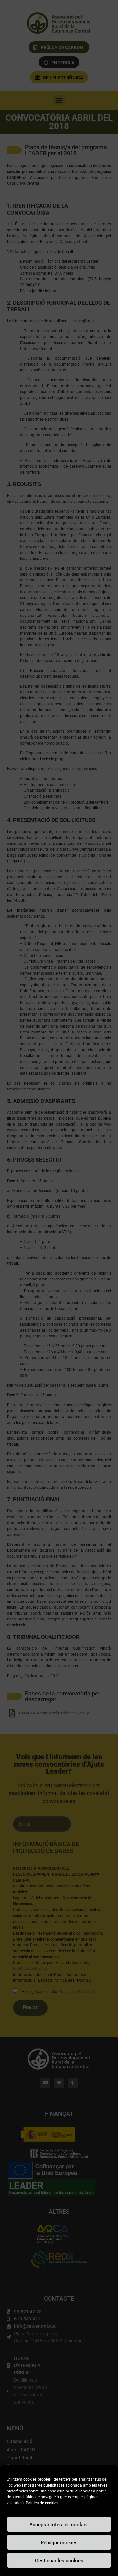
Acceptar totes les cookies (59, 2525)
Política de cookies (42, 2503)
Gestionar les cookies (59, 2561)
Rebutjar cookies (59, 2543)
